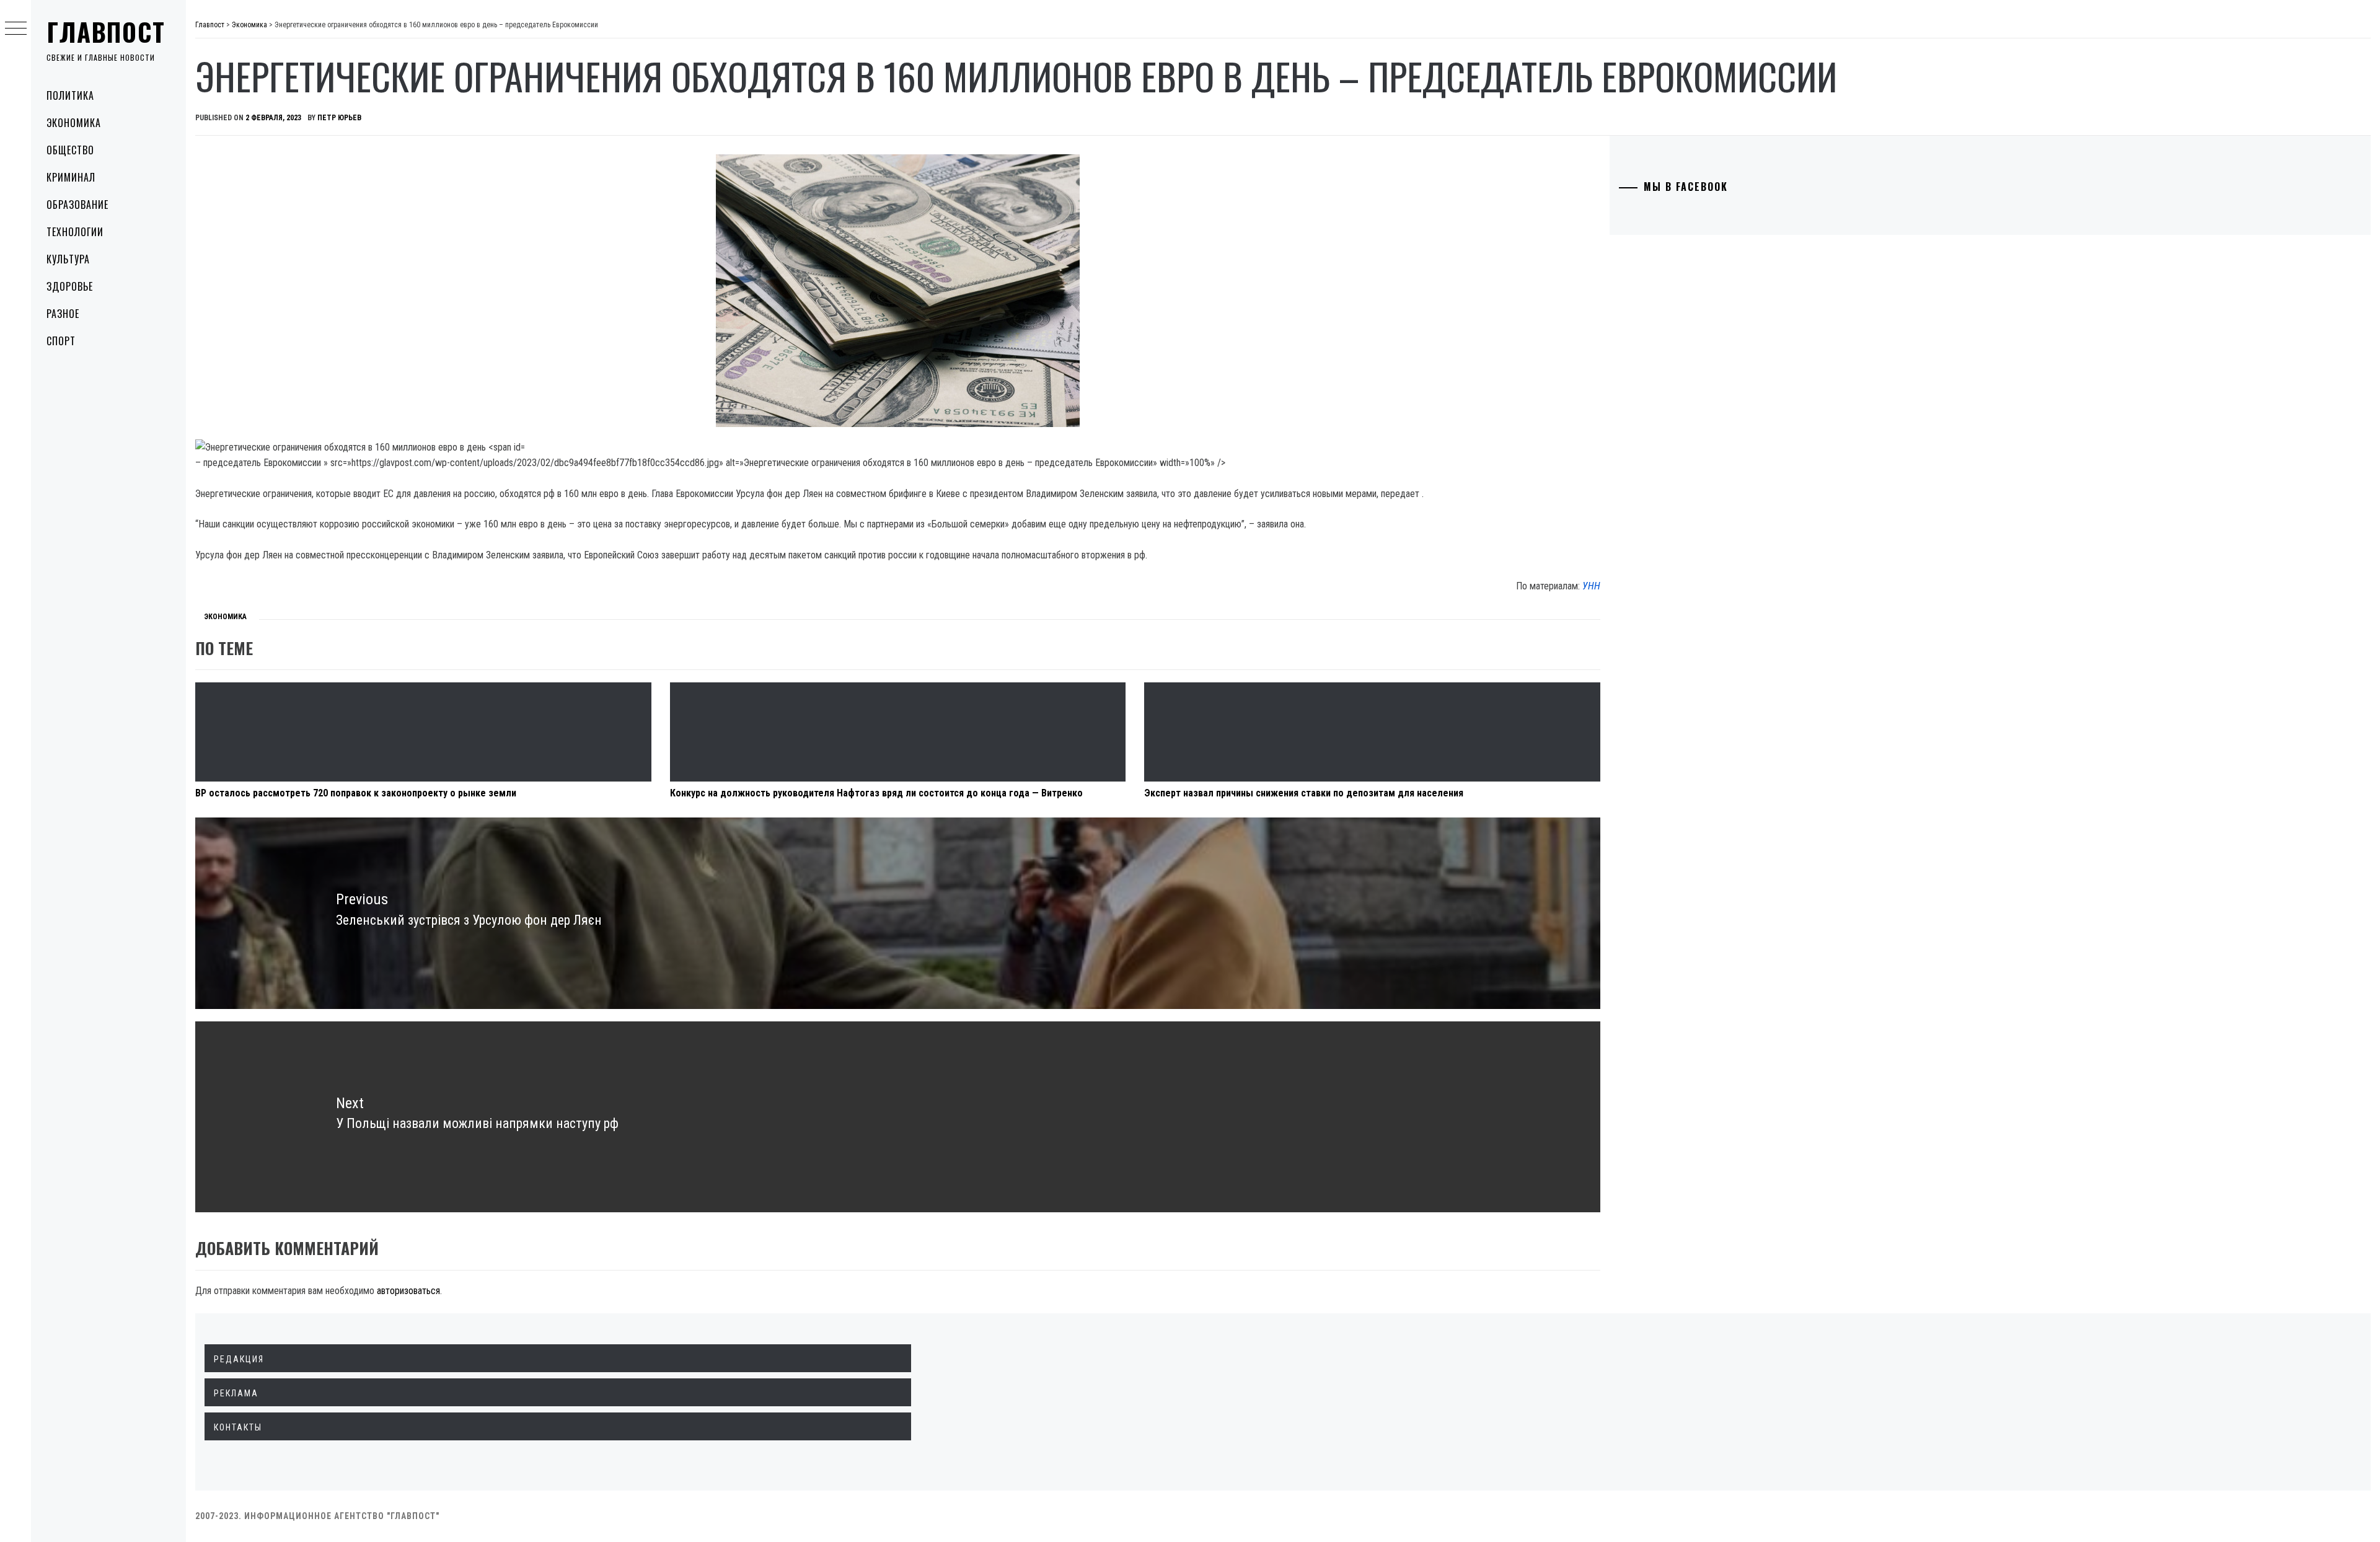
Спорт (61, 341)
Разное (63, 314)
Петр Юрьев (339, 118)
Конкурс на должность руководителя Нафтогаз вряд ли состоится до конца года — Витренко (876, 793)
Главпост (106, 32)
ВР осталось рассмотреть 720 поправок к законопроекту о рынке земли (356, 793)
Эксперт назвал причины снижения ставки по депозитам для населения (1304, 793)
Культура (68, 259)
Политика (70, 95)
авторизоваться (408, 1291)
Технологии (75, 232)
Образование (77, 205)
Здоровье (70, 286)
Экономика (74, 123)
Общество (70, 150)
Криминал (71, 177)
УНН (1591, 586)
